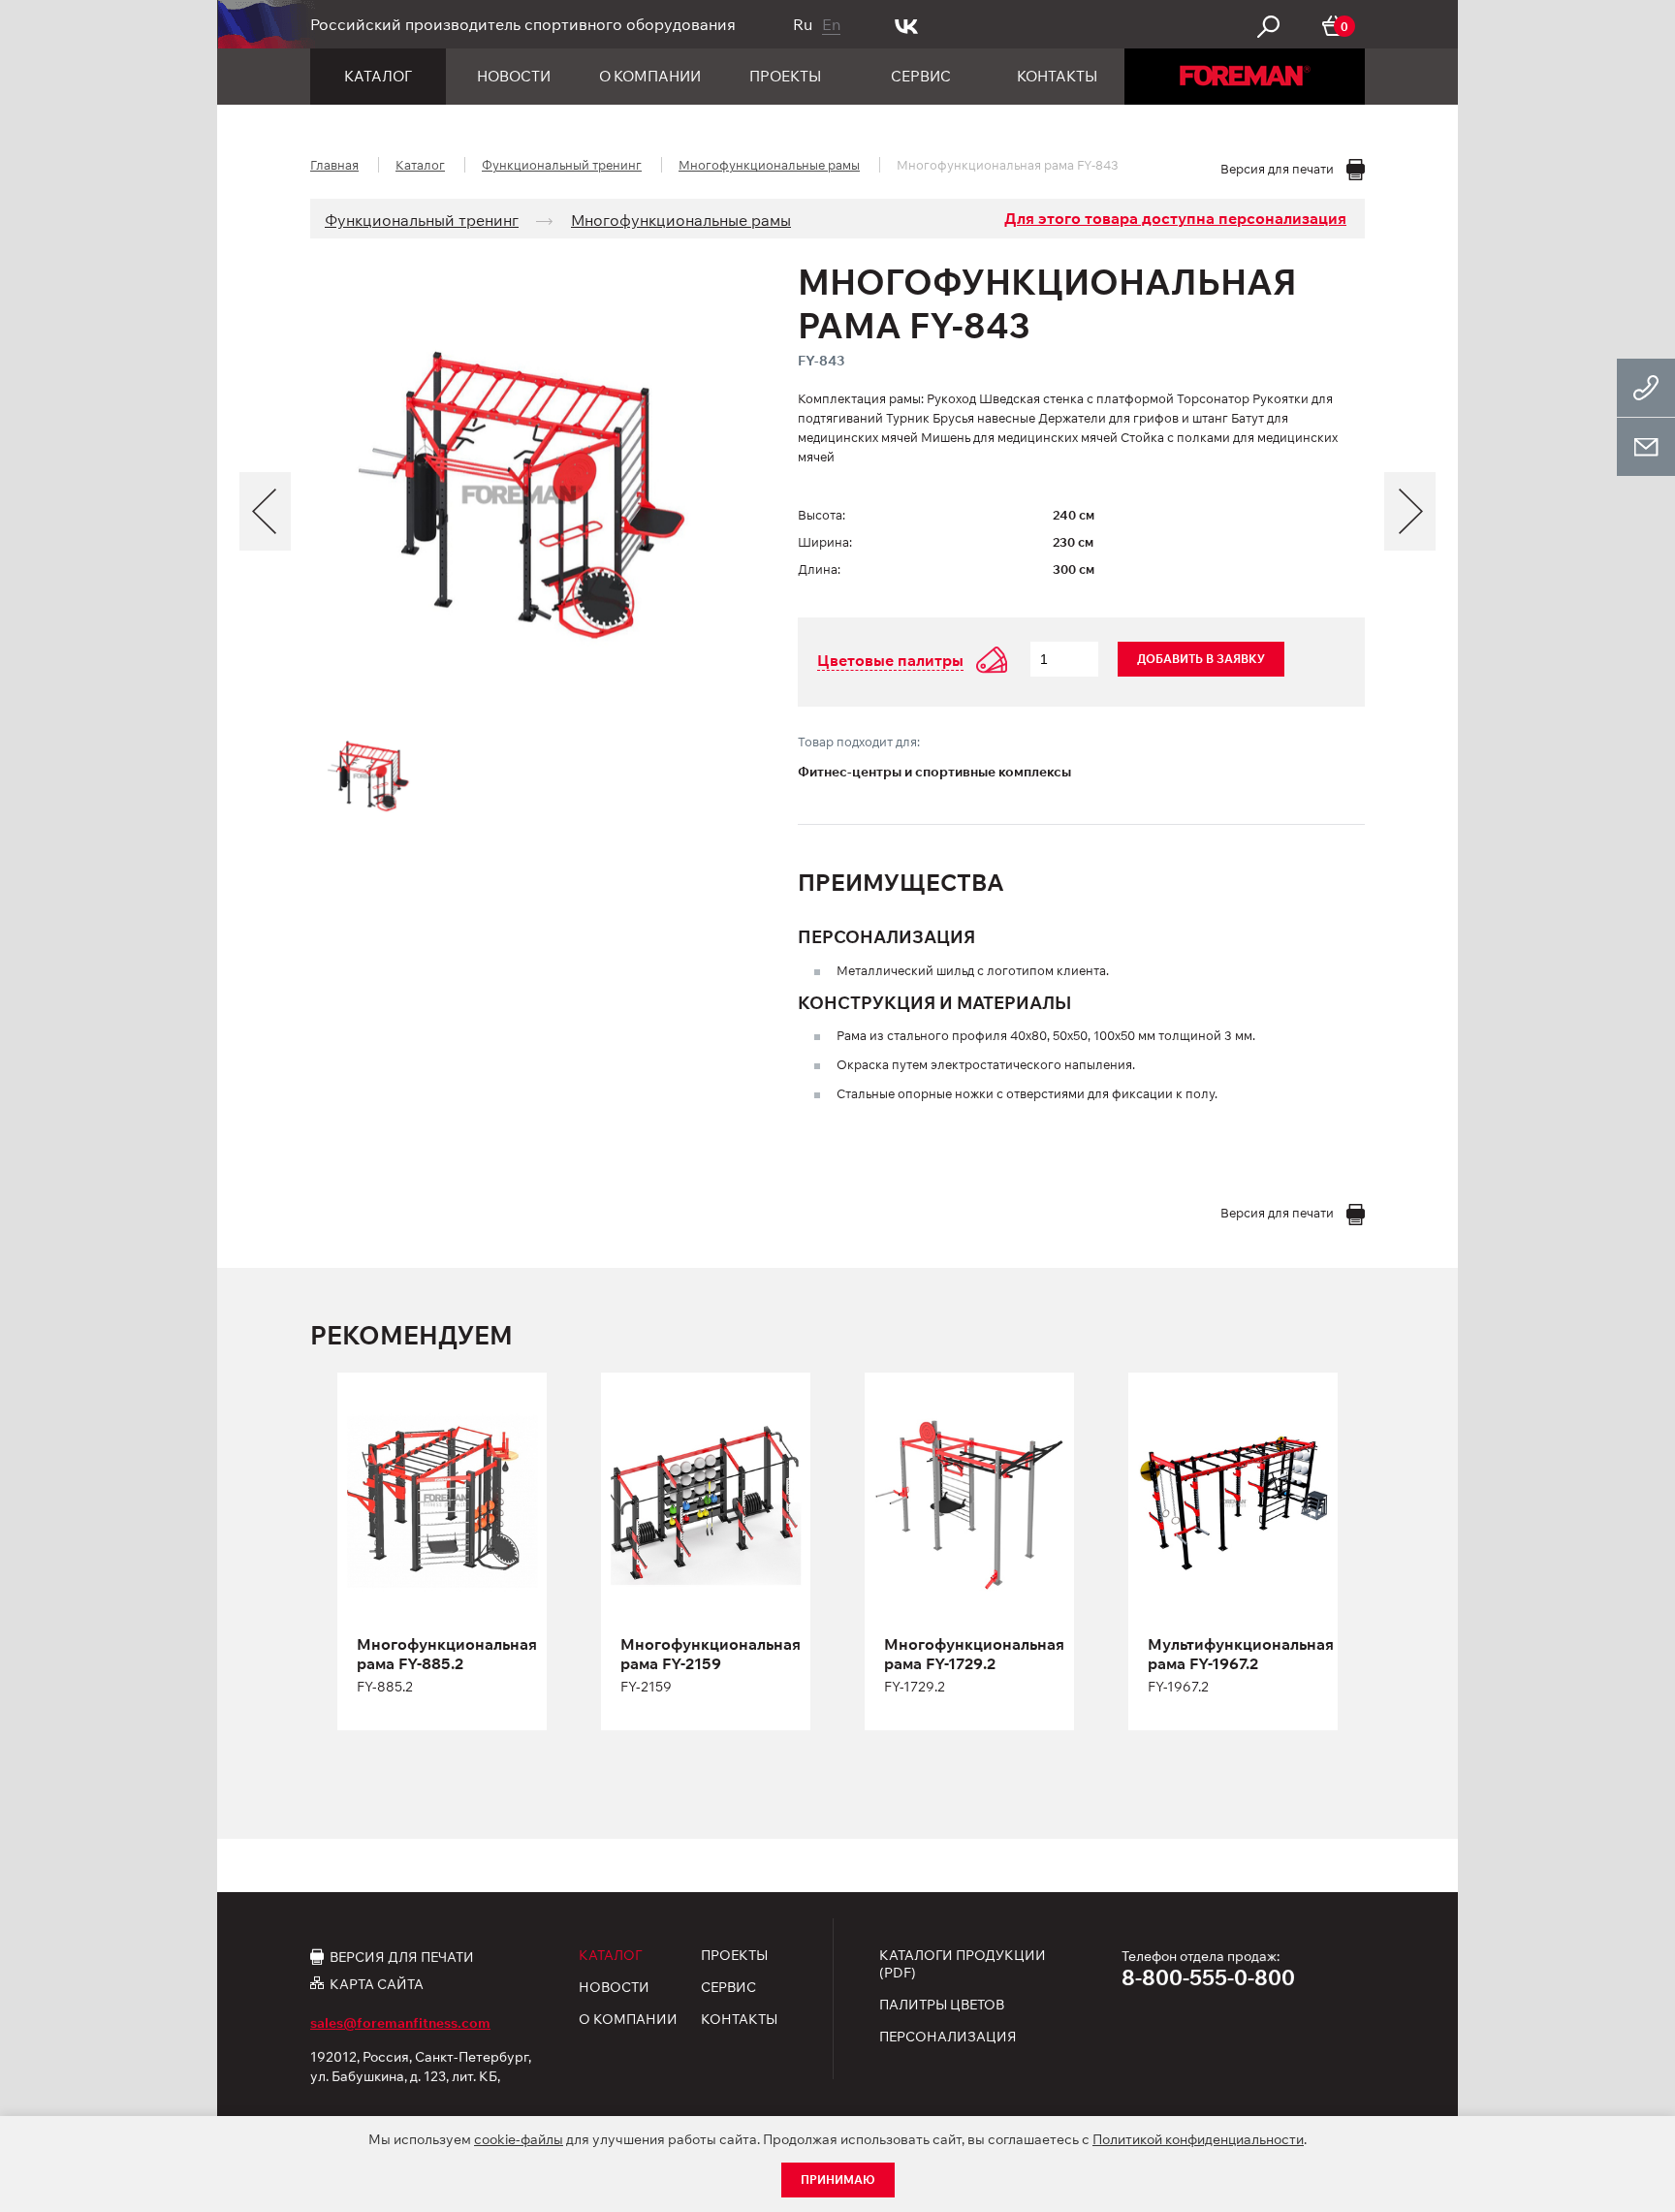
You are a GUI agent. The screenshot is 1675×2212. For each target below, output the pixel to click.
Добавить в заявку (1201, 659)
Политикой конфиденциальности (1198, 2139)
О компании (650, 76)
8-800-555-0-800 (1208, 1977)
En (831, 24)
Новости (514, 76)
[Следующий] (1410, 511)
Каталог (378, 76)
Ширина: (825, 542)
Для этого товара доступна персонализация (1175, 218)
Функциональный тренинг (562, 165)
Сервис (921, 76)
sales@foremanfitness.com (400, 2023)
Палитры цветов (942, 2005)
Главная (334, 165)
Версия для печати (402, 1956)
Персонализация (948, 2037)
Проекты (785, 76)
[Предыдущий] (265, 511)
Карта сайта (377, 1984)
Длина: (819, 569)
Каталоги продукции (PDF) (963, 1964)
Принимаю (838, 2180)
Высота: (822, 515)
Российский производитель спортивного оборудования (523, 24)
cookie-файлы (519, 2139)
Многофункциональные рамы (769, 165)
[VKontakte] (907, 24)
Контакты (1057, 76)
